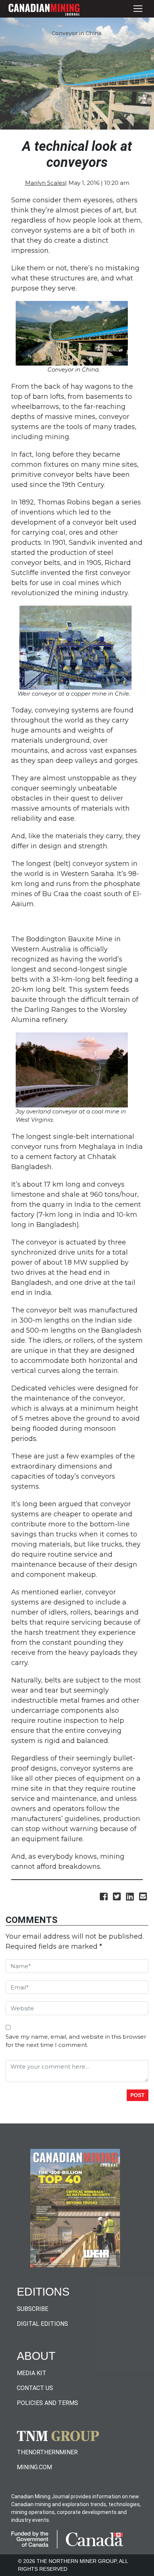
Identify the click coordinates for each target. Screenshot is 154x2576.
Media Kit (32, 2373)
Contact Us (35, 2388)
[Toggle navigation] (138, 9)
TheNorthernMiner (47, 2452)
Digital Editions (42, 2324)
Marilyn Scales (45, 183)
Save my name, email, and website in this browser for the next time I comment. (76, 2041)
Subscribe (33, 2309)
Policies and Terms (47, 2403)
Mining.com (34, 2467)
